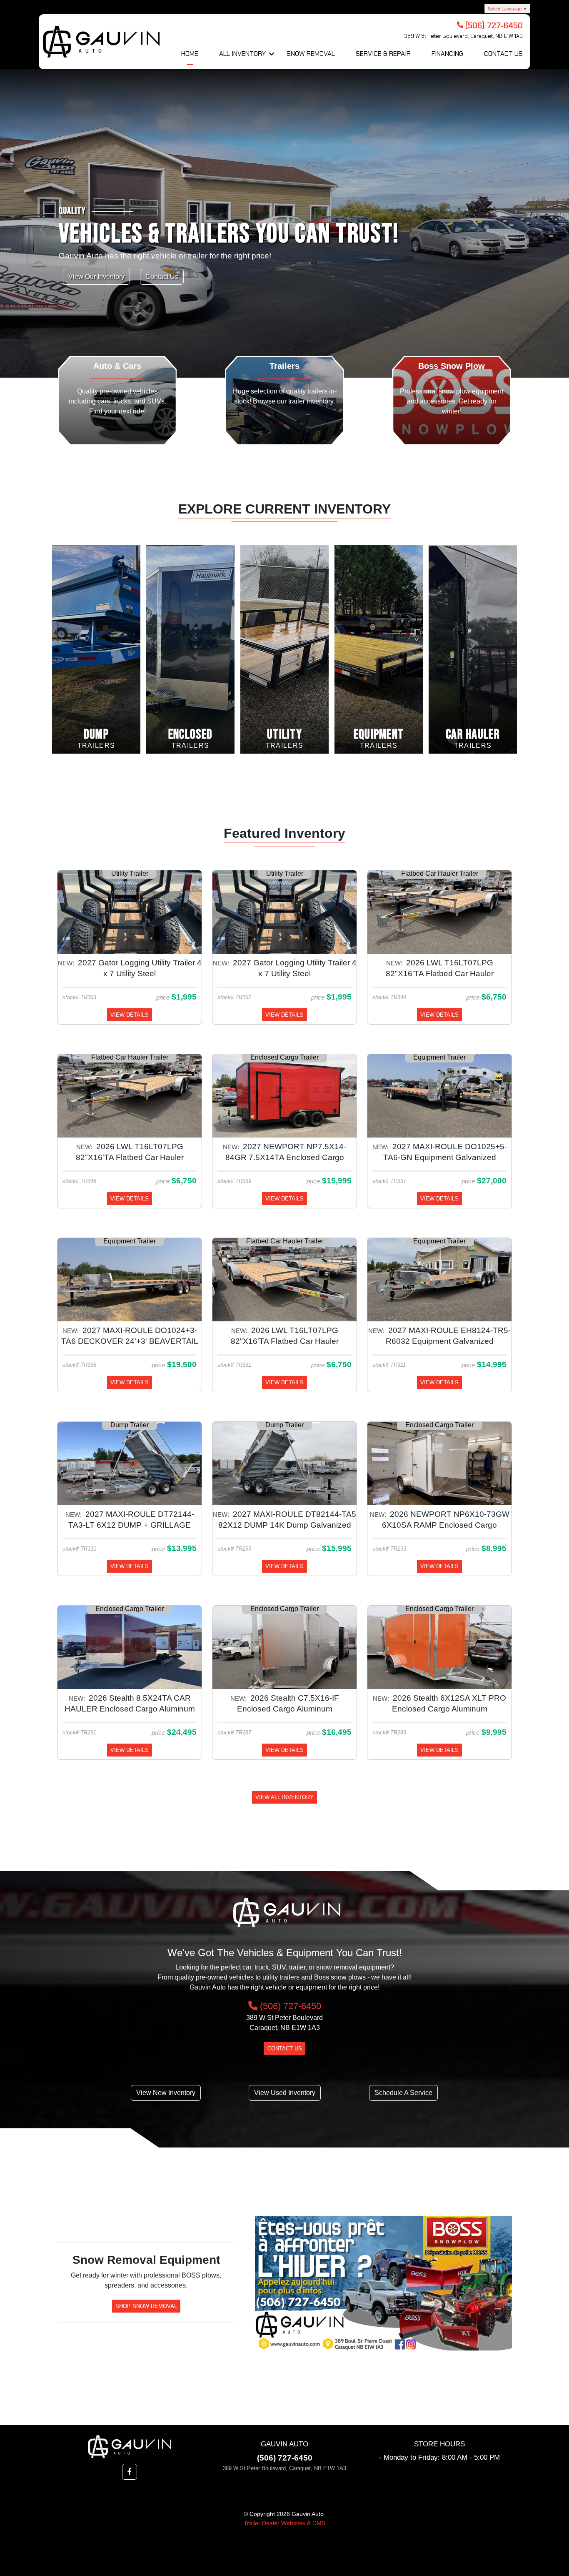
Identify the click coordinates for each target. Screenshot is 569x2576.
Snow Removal (311, 54)
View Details (130, 1015)
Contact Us (503, 54)
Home (190, 54)
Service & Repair (383, 54)
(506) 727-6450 (289, 2006)
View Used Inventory (285, 2093)
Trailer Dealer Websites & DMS (284, 2523)
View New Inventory (166, 2093)
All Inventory (242, 54)
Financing (447, 54)
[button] (43, 283)
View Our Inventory (96, 277)
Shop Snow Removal (146, 2306)
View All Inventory (284, 1797)
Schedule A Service (403, 2093)
